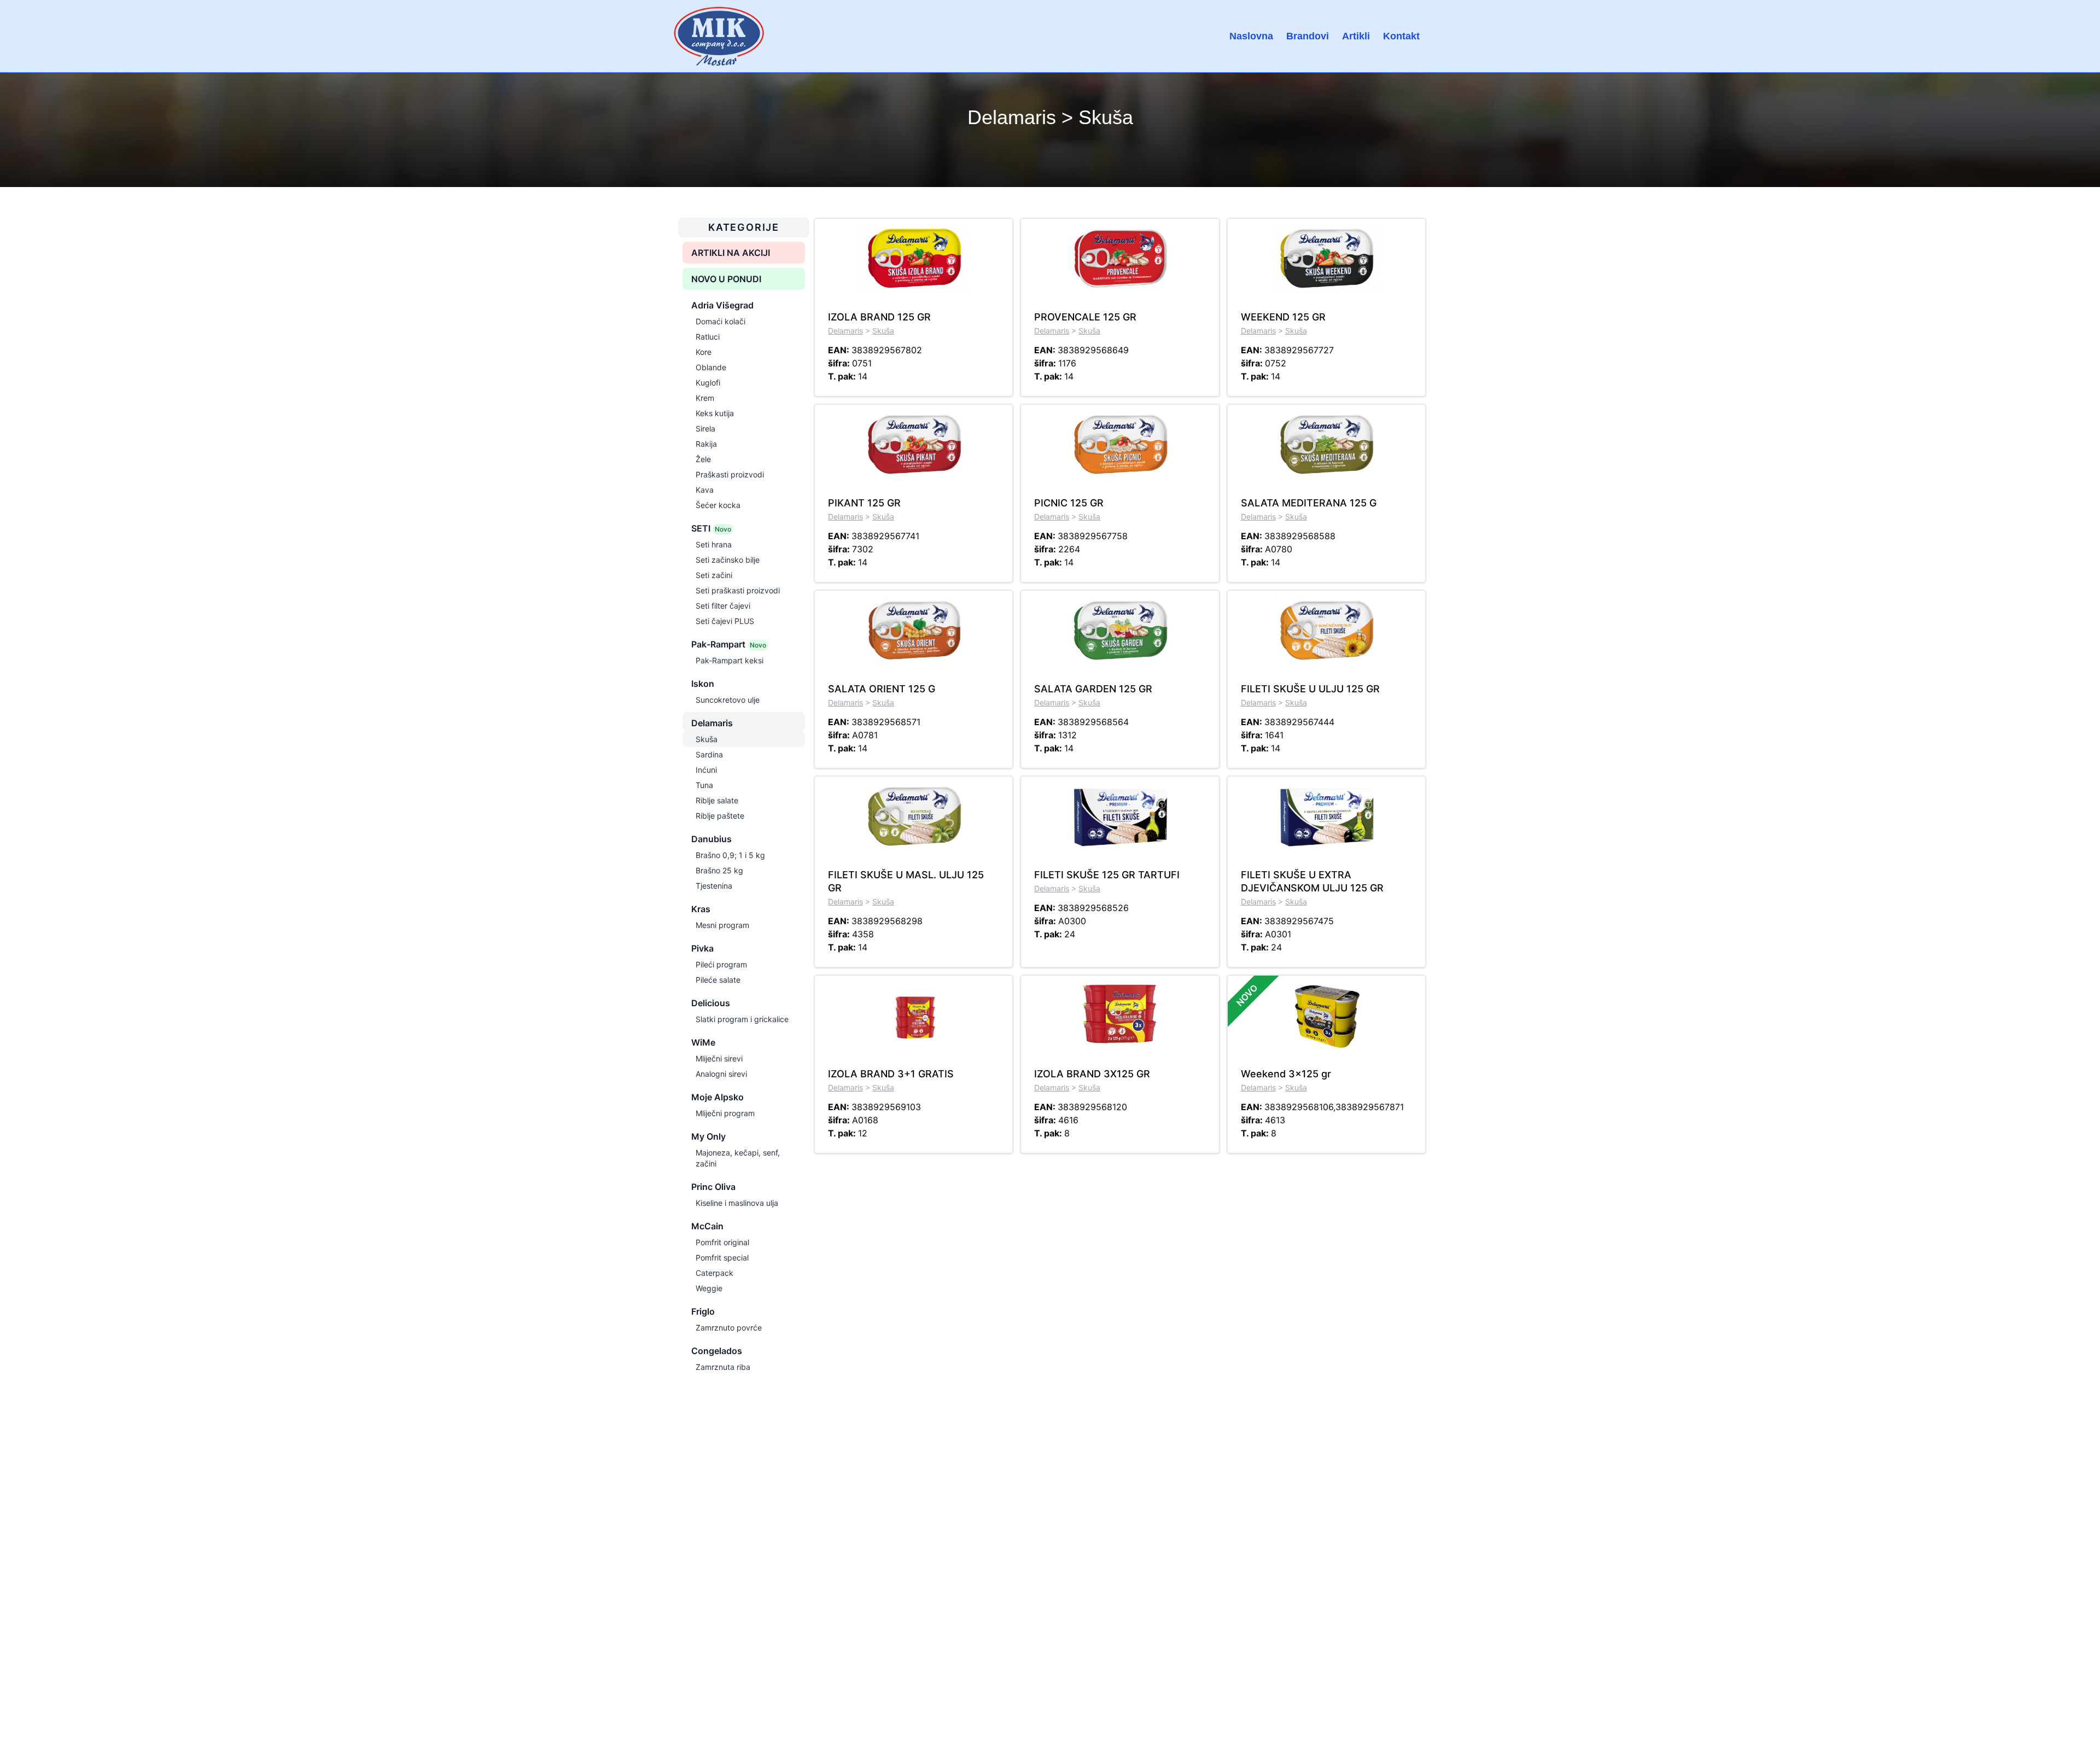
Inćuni (706, 770)
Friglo (703, 1311)
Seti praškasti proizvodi (738, 590)
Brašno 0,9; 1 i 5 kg (730, 855)
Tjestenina (714, 886)
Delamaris (712, 723)
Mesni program (722, 925)
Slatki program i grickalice (742, 1019)
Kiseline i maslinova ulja (737, 1203)
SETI (711, 528)
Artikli (1356, 36)
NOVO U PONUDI (726, 279)
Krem (705, 398)
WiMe (703, 1042)
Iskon (703, 684)
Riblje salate (717, 800)
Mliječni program (725, 1113)
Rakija (706, 444)
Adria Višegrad (722, 305)
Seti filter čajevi (723, 606)
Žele (703, 459)
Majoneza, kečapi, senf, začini (738, 1158)
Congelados (717, 1351)
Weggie (709, 1288)
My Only (708, 1136)
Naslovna (1251, 36)
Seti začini (714, 575)
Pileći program (721, 964)
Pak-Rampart (729, 644)
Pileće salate (718, 980)
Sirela (705, 428)
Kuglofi (708, 383)
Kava (705, 490)
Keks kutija (715, 413)
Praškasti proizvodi (730, 474)
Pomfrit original (722, 1242)
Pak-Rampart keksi (730, 660)
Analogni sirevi (721, 1074)
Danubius (711, 839)
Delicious (711, 1003)
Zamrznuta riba (723, 1367)
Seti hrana (714, 544)
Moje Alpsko (717, 1097)
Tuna (704, 785)
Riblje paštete (720, 816)
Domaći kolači (721, 321)
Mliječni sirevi (719, 1058)
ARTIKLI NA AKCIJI (731, 253)
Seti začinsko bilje (728, 560)
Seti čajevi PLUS (725, 621)
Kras (701, 909)
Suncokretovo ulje (728, 700)
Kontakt (1401, 36)
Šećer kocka (718, 505)
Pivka (702, 948)
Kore (704, 352)
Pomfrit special (722, 1258)
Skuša (707, 739)
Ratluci (708, 337)
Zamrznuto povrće (729, 1328)
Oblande (711, 367)
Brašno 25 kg (719, 870)
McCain (707, 1226)
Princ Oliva (713, 1187)
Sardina (709, 754)
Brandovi (1308, 36)
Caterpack (714, 1273)
